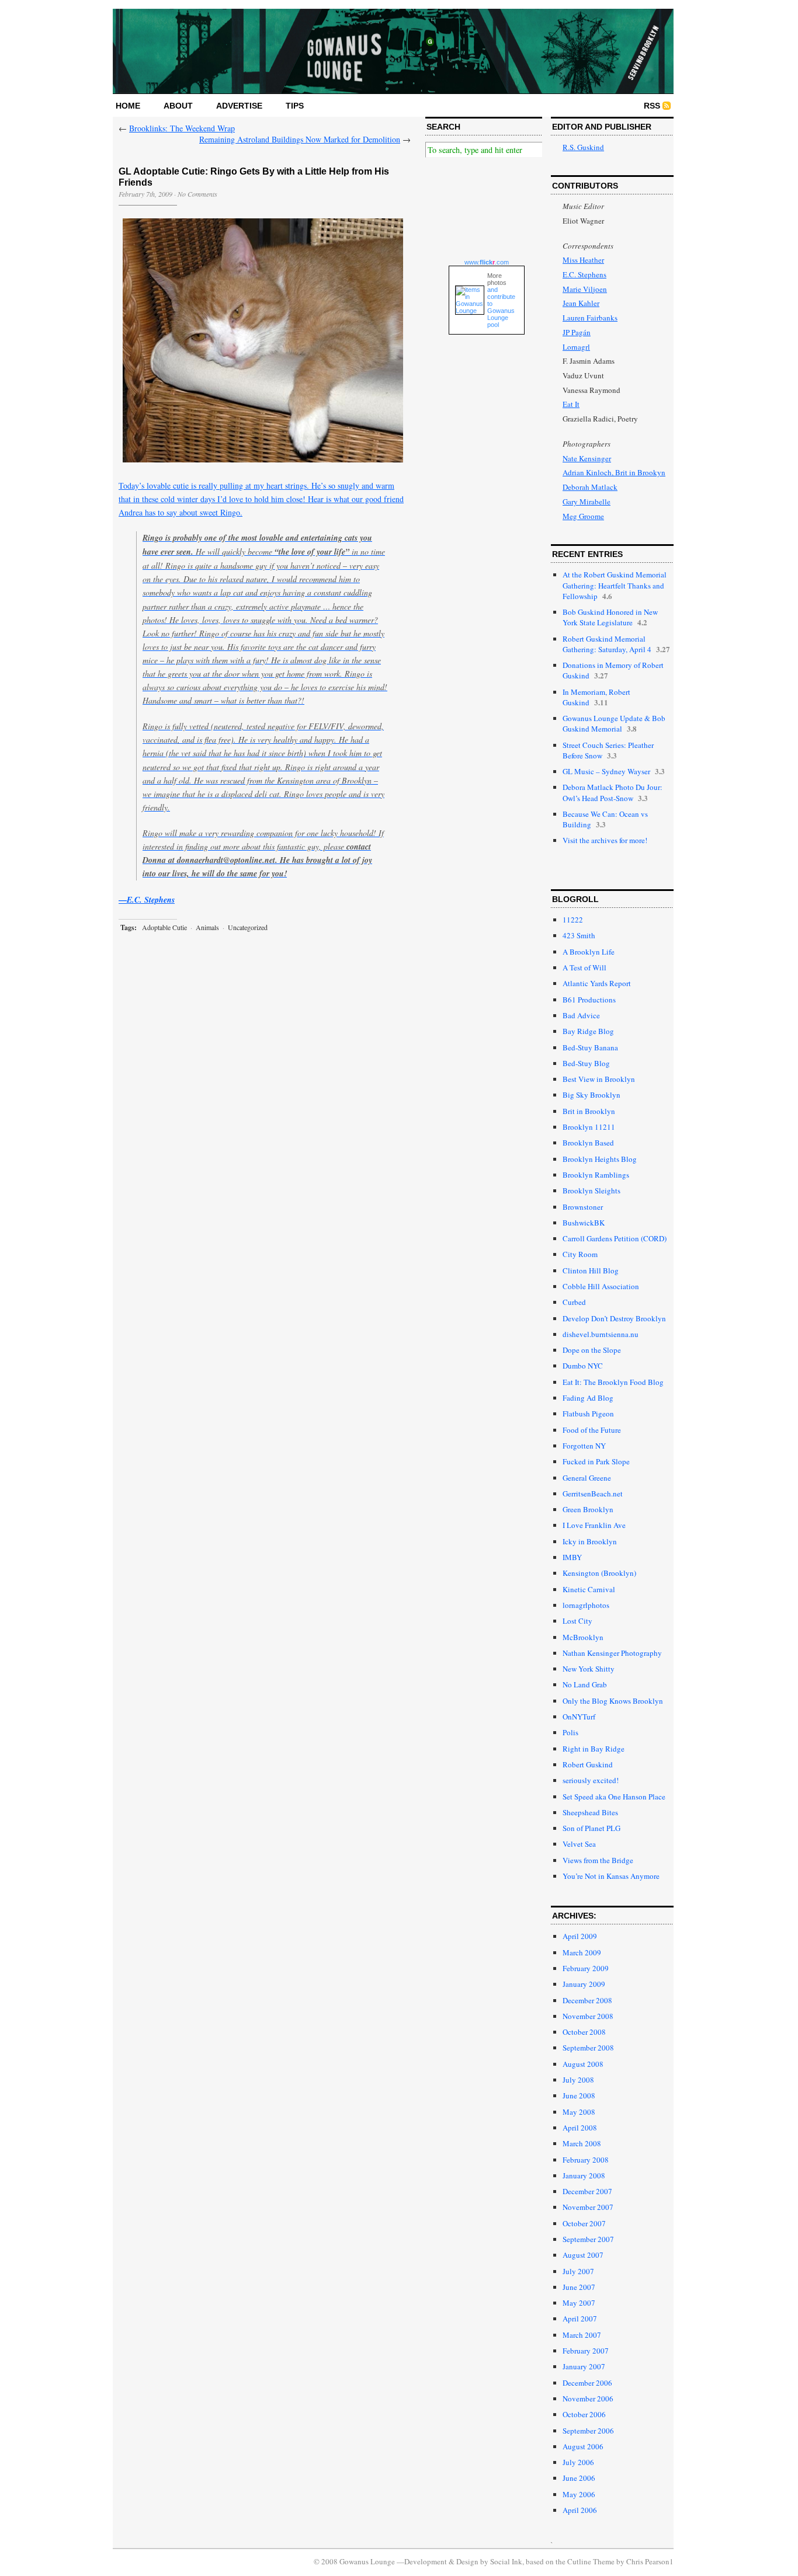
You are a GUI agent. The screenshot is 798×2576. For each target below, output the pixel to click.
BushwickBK (584, 1223)
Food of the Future (592, 1430)
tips (295, 106)
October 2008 (584, 2032)
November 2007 (588, 2207)
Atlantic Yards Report (597, 983)
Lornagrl (576, 347)
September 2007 (588, 2239)
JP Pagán (577, 332)
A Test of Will (584, 967)
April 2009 (580, 1936)
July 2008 (578, 2080)
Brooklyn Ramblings (596, 1175)
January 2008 (584, 2175)
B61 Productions (589, 1000)
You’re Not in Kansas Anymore (611, 1876)
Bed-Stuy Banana (590, 1047)
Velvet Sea (579, 1844)
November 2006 (588, 2399)
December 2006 (587, 2383)
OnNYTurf (579, 1717)
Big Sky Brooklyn (591, 1095)
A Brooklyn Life (589, 952)
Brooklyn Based (588, 1143)
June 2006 (579, 2478)
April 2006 (580, 2510)
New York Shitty (589, 1669)
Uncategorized (248, 927)
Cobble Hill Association (601, 1286)
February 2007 (586, 2351)
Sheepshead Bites (590, 1812)
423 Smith (579, 935)
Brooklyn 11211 (589, 1127)
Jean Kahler (581, 303)
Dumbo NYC (583, 1366)
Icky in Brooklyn (590, 1541)
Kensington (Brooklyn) (599, 1573)
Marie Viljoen (585, 289)
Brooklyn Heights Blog (600, 1159)
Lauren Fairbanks (590, 318)
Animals (207, 927)
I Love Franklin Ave (594, 1525)
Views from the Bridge (598, 1860)
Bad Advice (581, 1015)
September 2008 (588, 2048)
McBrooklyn (583, 1637)
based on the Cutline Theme (570, 2561)
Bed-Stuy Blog (586, 1063)
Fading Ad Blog (588, 1398)
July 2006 (578, 2462)
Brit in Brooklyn (589, 1111)
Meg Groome (583, 516)
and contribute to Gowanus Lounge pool (501, 307)
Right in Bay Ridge (594, 1749)
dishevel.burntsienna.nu (601, 1334)
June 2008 (579, 2095)
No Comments (197, 194)
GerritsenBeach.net (593, 1494)
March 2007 (582, 2335)
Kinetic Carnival (589, 1589)
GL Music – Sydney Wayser (606, 771)
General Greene (587, 1478)
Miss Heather (583, 260)
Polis (570, 1732)
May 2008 (579, 2112)
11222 (573, 920)
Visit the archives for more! (605, 840)
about (178, 106)
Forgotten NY (584, 1446)
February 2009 (586, 1968)
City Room (580, 1254)
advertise (239, 106)
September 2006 (588, 2431)
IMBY (572, 1557)
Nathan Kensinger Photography (612, 1653)
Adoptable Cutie (164, 927)
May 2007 (579, 2303)
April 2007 (580, 2319)
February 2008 (586, 2160)
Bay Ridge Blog (588, 1031)
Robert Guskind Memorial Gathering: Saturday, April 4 (607, 644)
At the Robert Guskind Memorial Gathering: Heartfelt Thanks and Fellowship (615, 585)
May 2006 (579, 2494)
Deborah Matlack (590, 487)
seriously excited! (591, 1780)
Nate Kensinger (587, 458)
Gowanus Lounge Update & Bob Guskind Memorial (614, 723)
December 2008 (587, 2000)
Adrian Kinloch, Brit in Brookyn (614, 472)
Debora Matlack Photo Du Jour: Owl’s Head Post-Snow (613, 792)
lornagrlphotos (586, 1605)
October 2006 (584, 2414)
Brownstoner (583, 1207)
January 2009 (584, 1984)
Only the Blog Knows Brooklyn (613, 1701)
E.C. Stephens (584, 274)
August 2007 (583, 2255)
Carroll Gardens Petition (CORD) (615, 1238)
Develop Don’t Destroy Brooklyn (614, 1318)
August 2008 (583, 2064)
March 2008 (582, 2143)
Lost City (577, 1621)
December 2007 (587, 2191)
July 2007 (578, 2271)
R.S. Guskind (583, 147)
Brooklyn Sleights (591, 1190)
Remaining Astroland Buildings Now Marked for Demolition (300, 139)
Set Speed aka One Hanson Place (614, 1797)
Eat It (571, 404)
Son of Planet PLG (591, 1828)
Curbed (574, 1302)
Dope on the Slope (592, 1350)
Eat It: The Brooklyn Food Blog (613, 1382)
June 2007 (579, 2287)
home (128, 106)
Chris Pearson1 (650, 2561)
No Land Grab (585, 1684)
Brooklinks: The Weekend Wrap (182, 128)
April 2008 (580, 2128)
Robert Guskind (588, 1764)
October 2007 (584, 2223)
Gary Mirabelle (587, 502)
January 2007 (584, 2366)
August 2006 (583, 2446)
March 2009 (582, 1952)
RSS (652, 106)
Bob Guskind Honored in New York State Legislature (610, 617)
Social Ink (506, 2561)
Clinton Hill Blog (591, 1270)
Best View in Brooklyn (599, 1079)
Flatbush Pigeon (588, 1414)
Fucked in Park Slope (596, 1461)
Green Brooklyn (588, 1509)
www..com (487, 262)
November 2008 (588, 2016)
